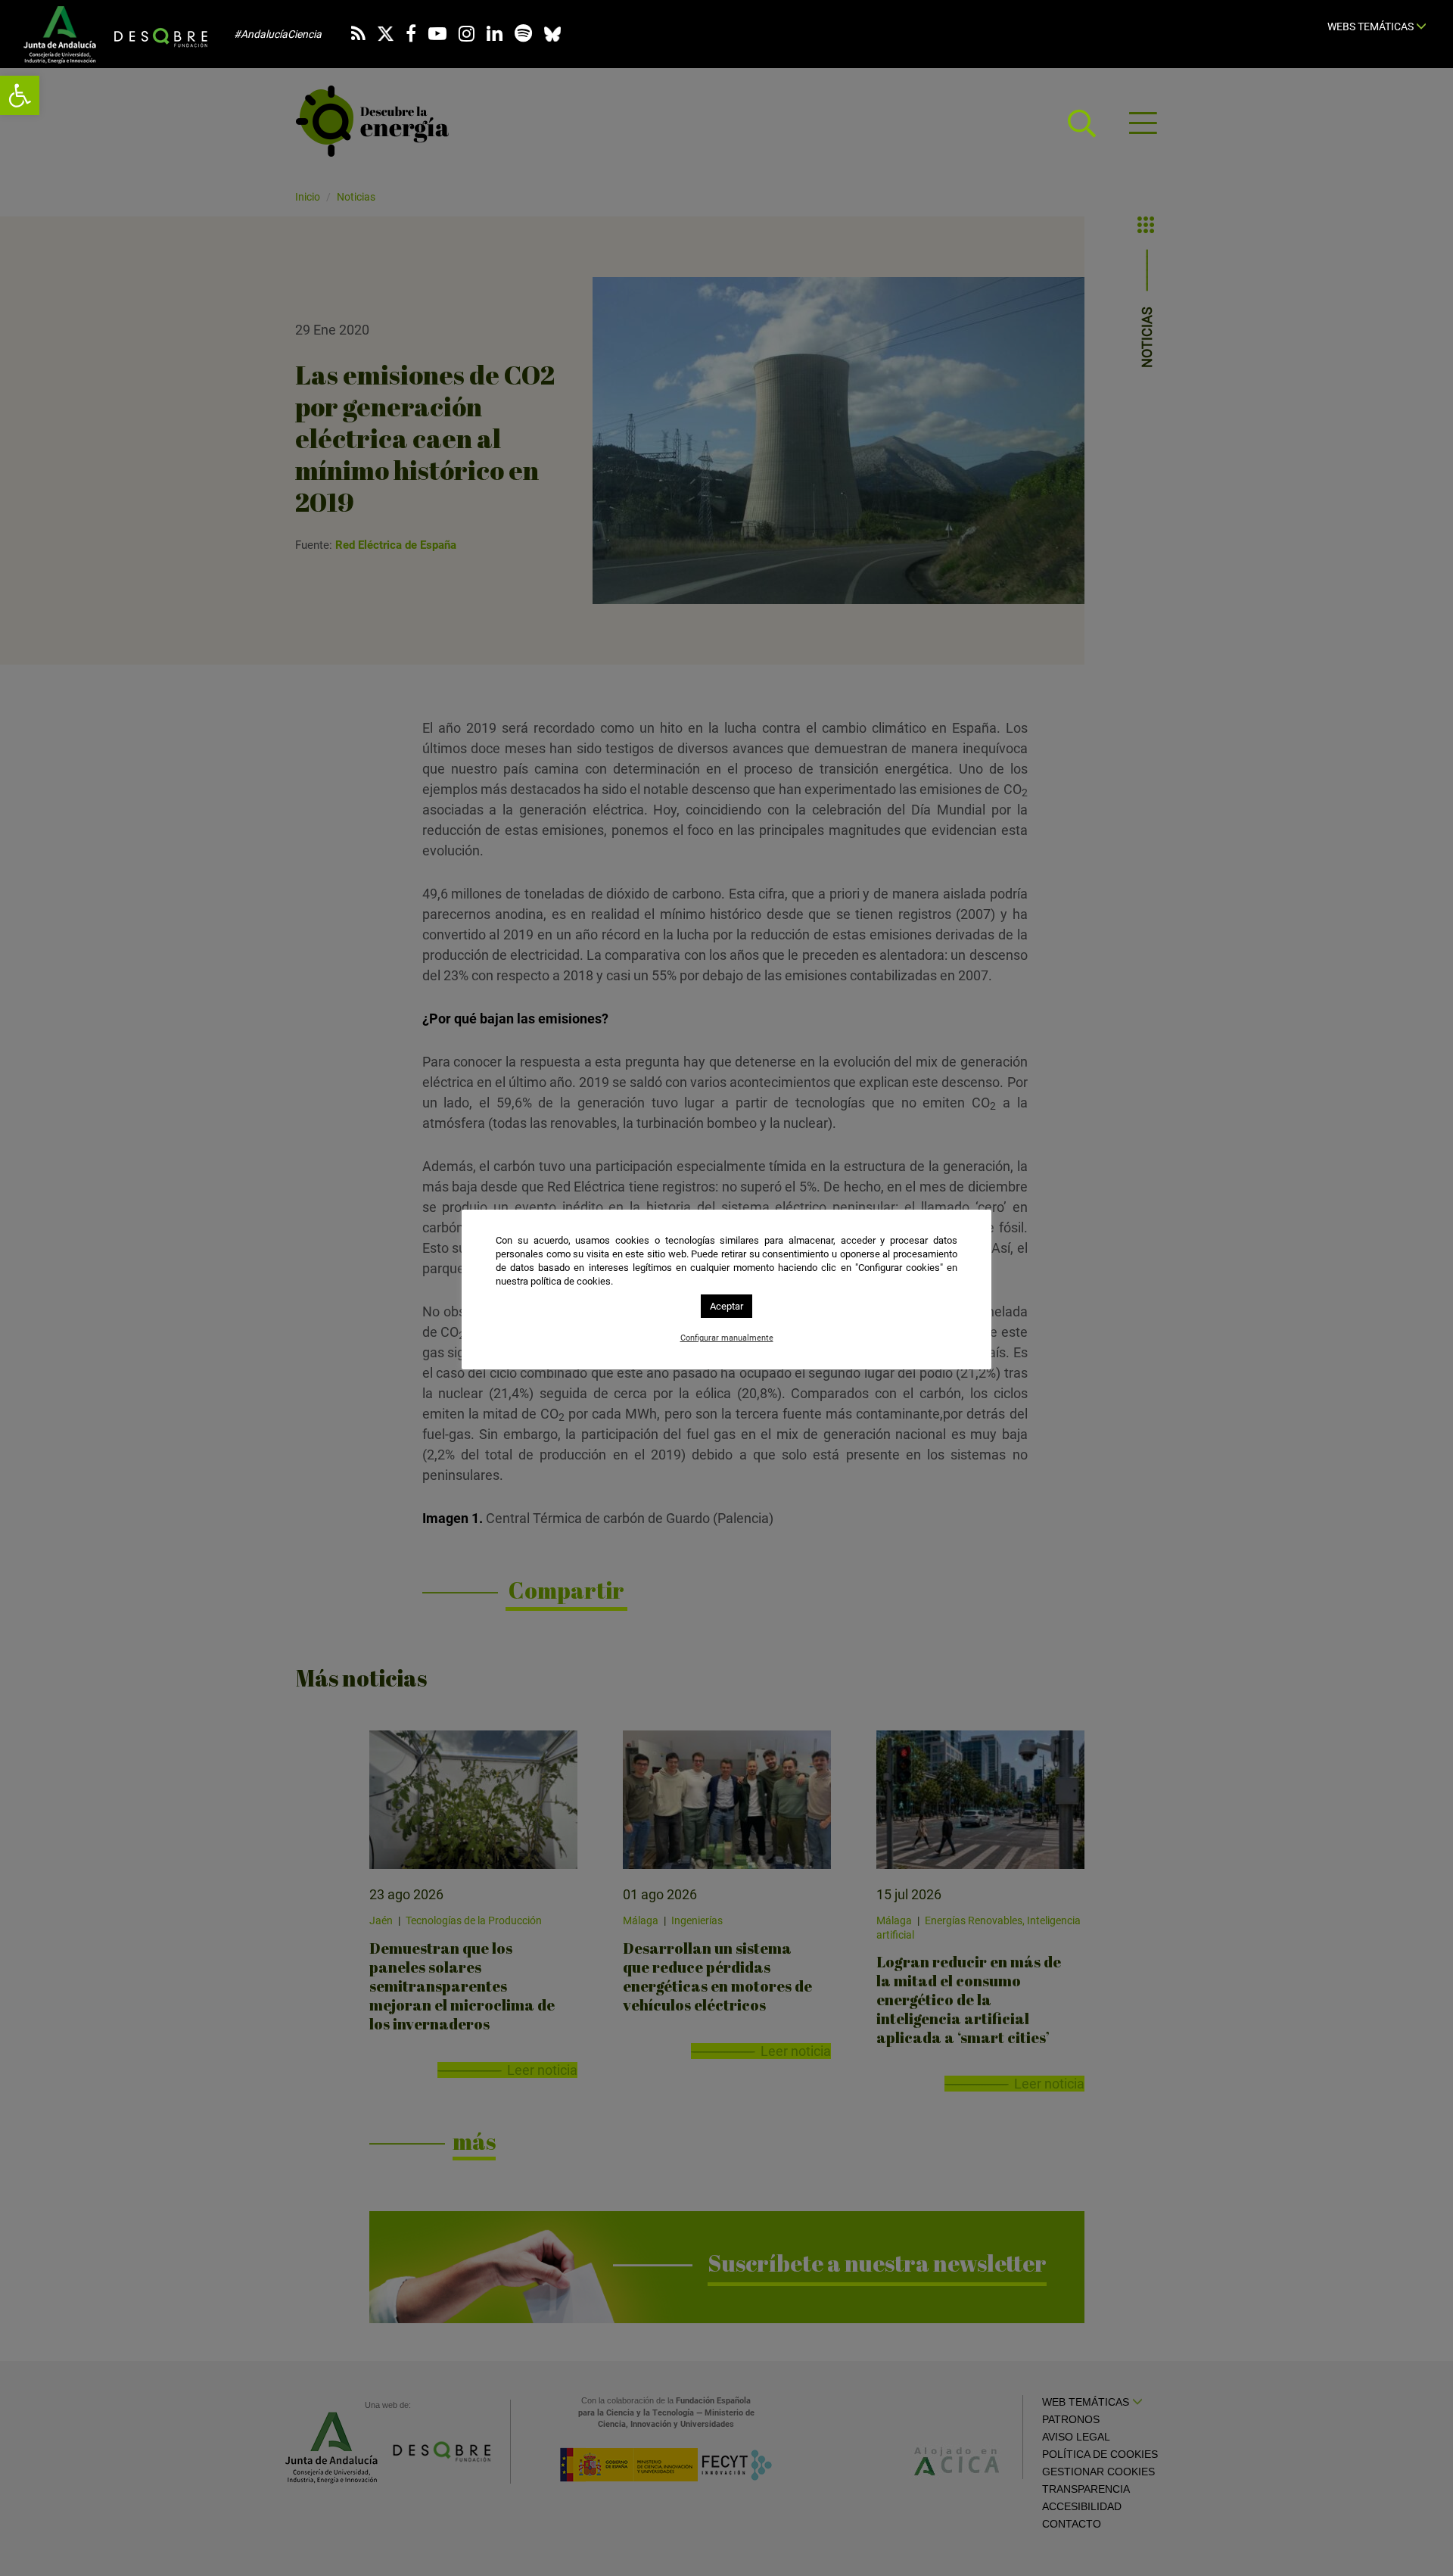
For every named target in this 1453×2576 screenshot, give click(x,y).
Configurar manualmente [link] (727, 1338)
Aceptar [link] (726, 1306)
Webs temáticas (1372, 26)
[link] (20, 95)
